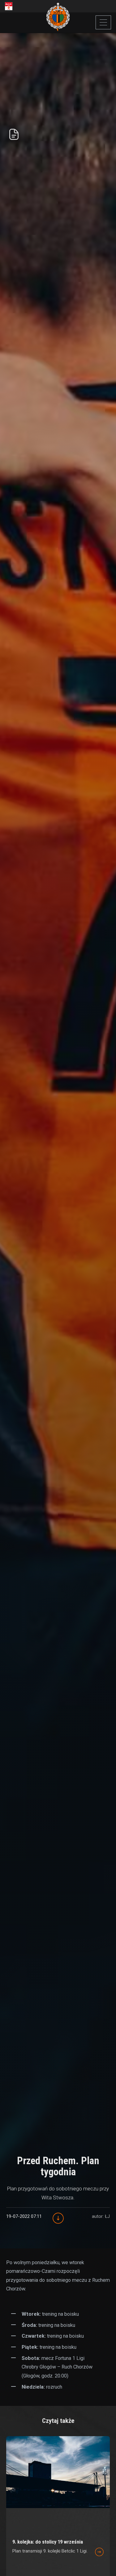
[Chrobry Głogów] (58, 17)
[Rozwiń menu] (103, 22)
